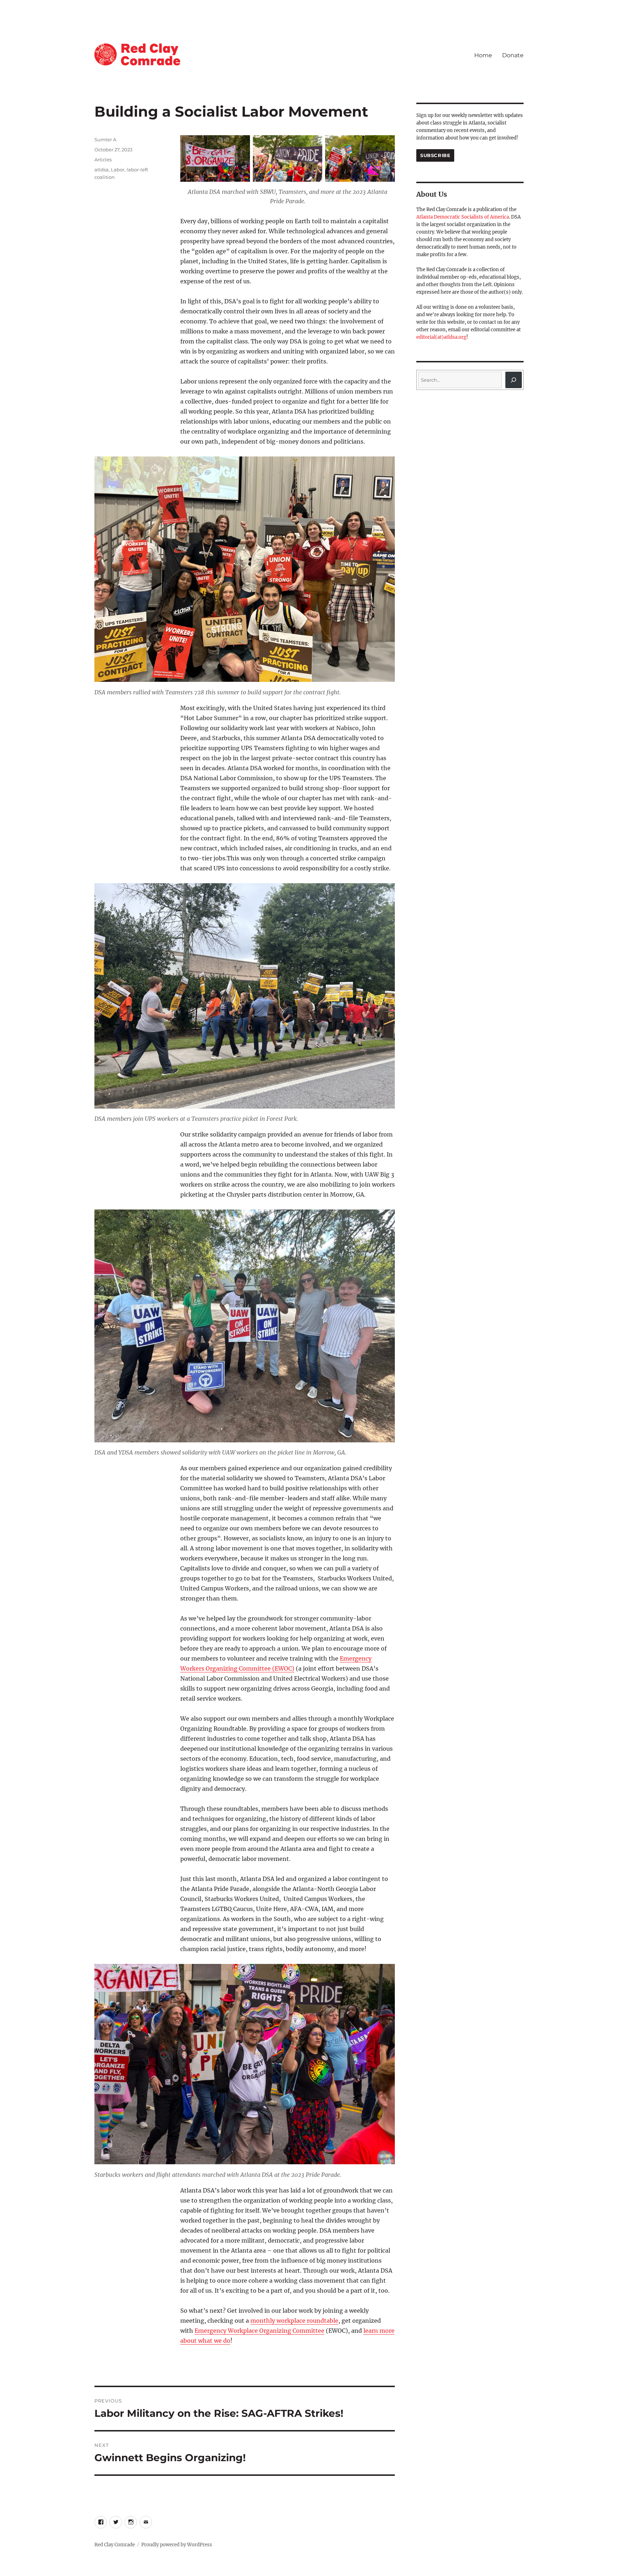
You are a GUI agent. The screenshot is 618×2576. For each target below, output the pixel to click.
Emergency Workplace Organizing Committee (259, 2331)
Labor (118, 170)
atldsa (102, 170)
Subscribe (435, 155)
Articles (103, 160)
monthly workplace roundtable (294, 2321)
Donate (513, 55)
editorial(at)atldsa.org (441, 337)
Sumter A (105, 140)
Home (483, 55)
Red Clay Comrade (115, 2545)
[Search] (514, 380)
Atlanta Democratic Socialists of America (463, 217)
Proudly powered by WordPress (177, 2545)
